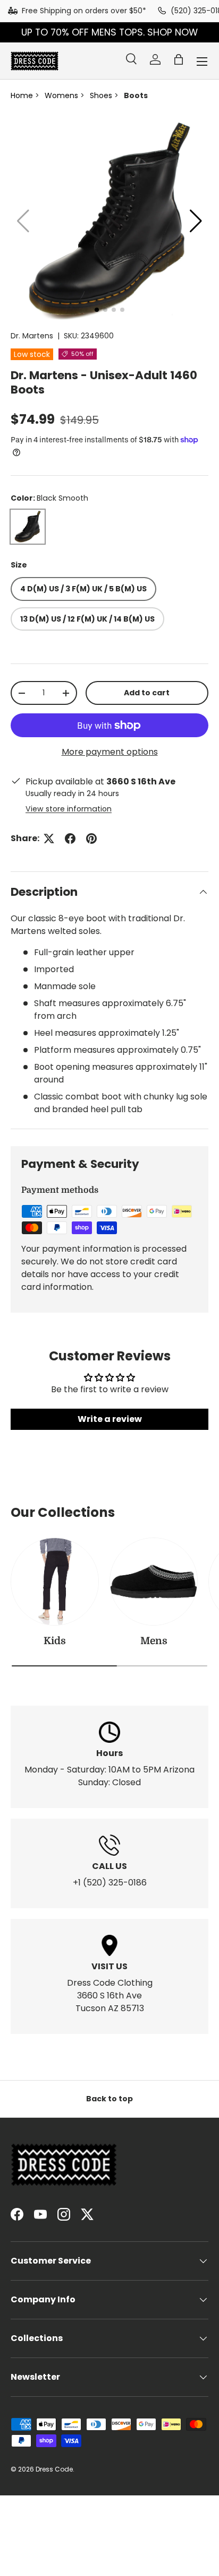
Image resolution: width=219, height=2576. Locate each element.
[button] (179, 59)
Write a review (110, 1419)
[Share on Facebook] (70, 839)
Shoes (101, 95)
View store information (69, 809)
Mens (154, 1641)
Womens (61, 95)
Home (22, 95)
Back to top (109, 2099)
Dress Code (54, 2469)
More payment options (110, 752)
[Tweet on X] (49, 839)
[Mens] (154, 1582)
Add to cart (147, 693)
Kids (55, 1641)
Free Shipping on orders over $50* (84, 11)
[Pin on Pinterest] (91, 839)
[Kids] (55, 1582)
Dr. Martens (32, 336)
